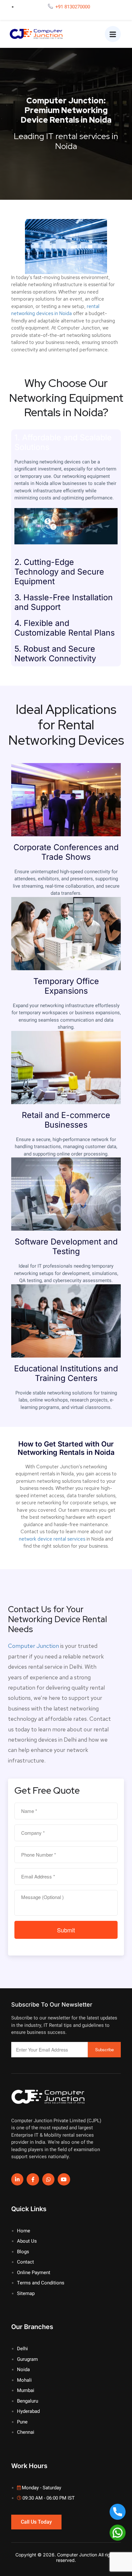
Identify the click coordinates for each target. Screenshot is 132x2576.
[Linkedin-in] (17, 2179)
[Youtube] (64, 2179)
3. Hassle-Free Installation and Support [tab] (64, 602)
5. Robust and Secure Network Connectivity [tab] (55, 654)
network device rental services (52, 1539)
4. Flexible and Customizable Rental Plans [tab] (65, 628)
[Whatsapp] (48, 2179)
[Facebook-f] (33, 2179)
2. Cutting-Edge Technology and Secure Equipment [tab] (59, 572)
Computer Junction (33, 1646)
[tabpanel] (66, 505)
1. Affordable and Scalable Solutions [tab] (63, 442)
